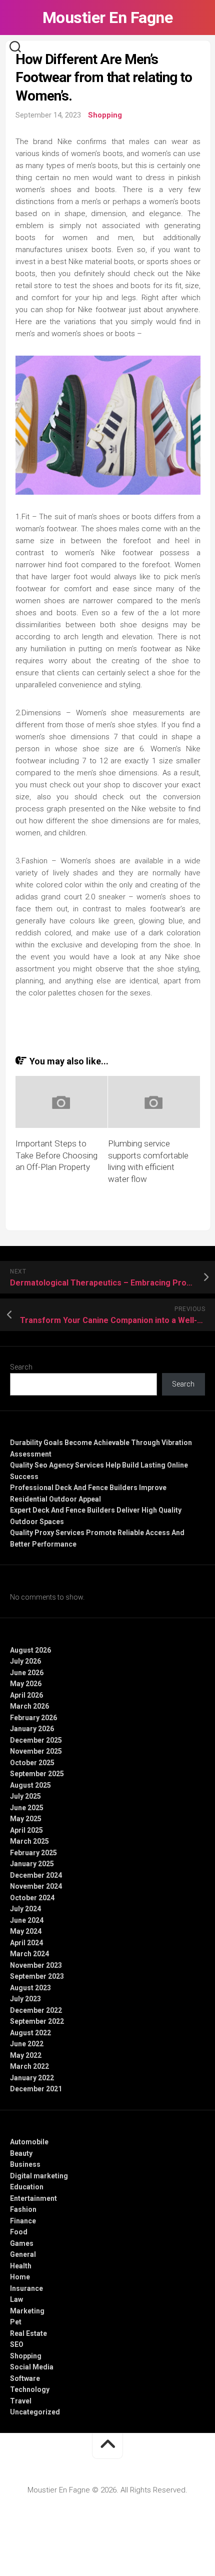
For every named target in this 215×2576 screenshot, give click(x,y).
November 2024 (36, 1886)
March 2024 (29, 1954)
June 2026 (27, 1673)
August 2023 (30, 1988)
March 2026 (29, 1706)
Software (25, 2378)
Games (22, 2243)
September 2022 (37, 2021)
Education (27, 2187)
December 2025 (36, 1740)
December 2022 (36, 2010)
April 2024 (26, 1943)
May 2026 (26, 1684)
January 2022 (32, 2078)
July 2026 (25, 1661)
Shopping (105, 115)
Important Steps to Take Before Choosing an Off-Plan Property (56, 1155)
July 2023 (25, 1999)
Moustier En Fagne (108, 18)
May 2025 (26, 1819)
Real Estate (28, 2333)
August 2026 (30, 1650)
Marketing (27, 2311)
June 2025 (27, 1808)
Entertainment (33, 2198)
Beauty (21, 2153)
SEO (17, 2344)
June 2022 (27, 2044)
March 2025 (29, 1841)
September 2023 (37, 1976)
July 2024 (25, 1909)
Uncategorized (35, 2412)
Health (21, 2266)
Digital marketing (39, 2176)
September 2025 (37, 1774)
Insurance (26, 2288)
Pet (16, 2322)
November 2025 (36, 1751)
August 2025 (30, 1785)
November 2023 (36, 1965)
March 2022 (29, 2066)
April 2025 (26, 1830)
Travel (21, 2401)
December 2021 (36, 2089)
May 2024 (26, 1931)
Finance (23, 2221)
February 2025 (33, 1853)
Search (21, 1367)
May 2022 (26, 2055)
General (23, 2254)
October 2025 (32, 1763)
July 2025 (25, 1796)
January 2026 (32, 1729)
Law (16, 2299)
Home (20, 2277)
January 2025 (32, 1864)
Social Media (32, 2367)
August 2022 (30, 2033)
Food (19, 2232)
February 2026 (33, 1718)
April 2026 (26, 1695)
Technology (30, 2389)
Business (25, 2164)
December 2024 (36, 1875)
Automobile (29, 2142)
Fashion (23, 2209)
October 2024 (32, 1898)
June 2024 (27, 1920)
